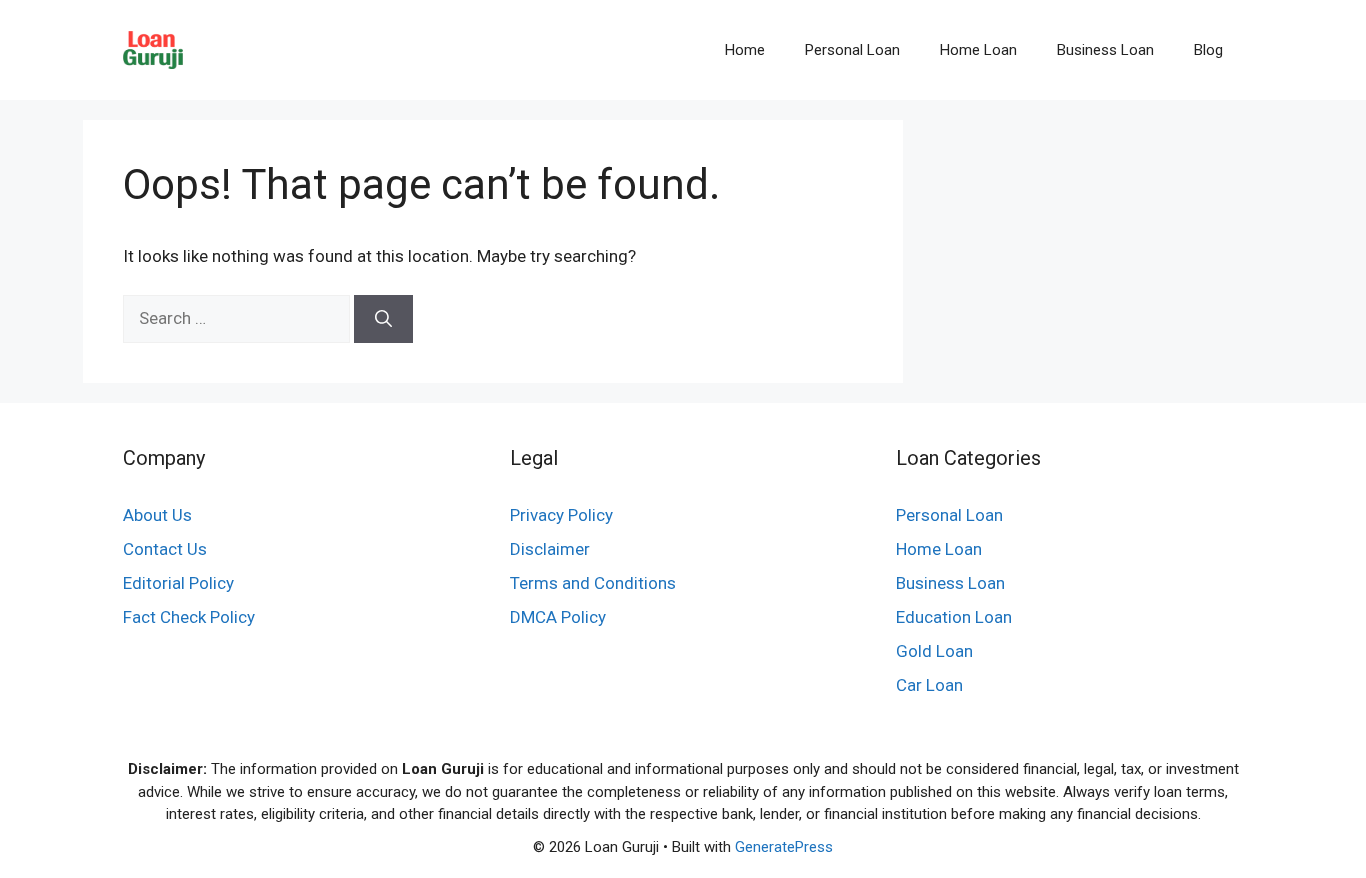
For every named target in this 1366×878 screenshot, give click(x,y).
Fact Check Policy (189, 617)
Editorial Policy (178, 583)
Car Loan (929, 685)
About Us (157, 515)
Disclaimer (550, 549)
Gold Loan (934, 651)
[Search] (383, 319)
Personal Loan (852, 50)
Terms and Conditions (593, 583)
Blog (1208, 50)
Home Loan (978, 50)
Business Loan (1105, 50)
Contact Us (165, 549)
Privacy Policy (561, 515)
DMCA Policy (558, 617)
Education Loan (954, 617)
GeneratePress (784, 847)
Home (745, 50)
